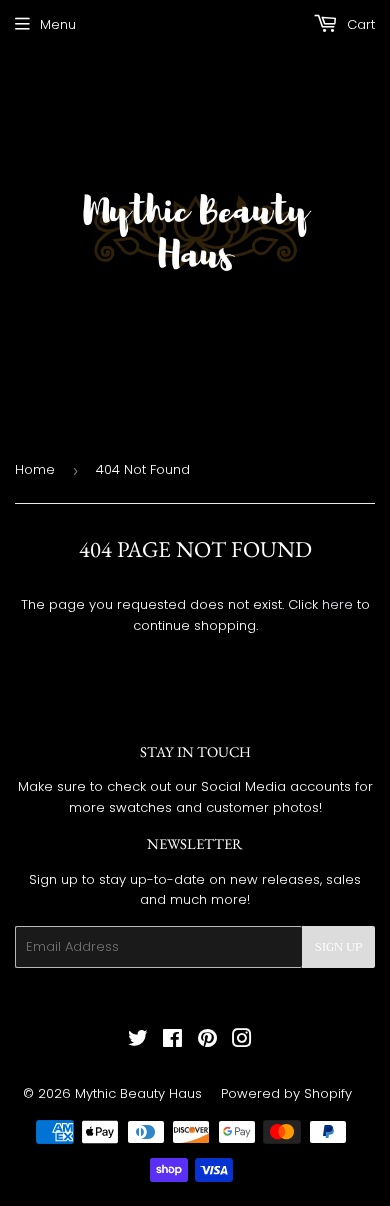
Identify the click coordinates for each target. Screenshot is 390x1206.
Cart (359, 24)
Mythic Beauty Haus (138, 1093)
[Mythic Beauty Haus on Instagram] (242, 1041)
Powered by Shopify (286, 1093)
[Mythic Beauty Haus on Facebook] (172, 1041)
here (337, 604)
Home (35, 469)
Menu (58, 24)
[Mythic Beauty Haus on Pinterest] (207, 1041)
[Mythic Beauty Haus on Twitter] (138, 1041)
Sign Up (338, 947)
